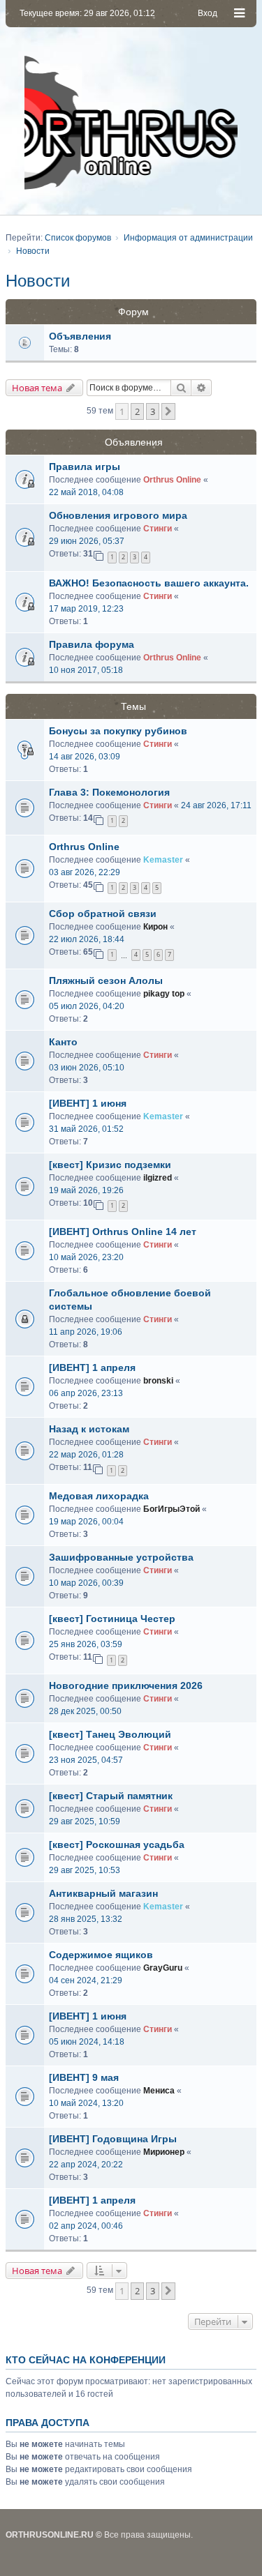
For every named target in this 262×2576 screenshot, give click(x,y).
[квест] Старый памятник (111, 1796)
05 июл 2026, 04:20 (87, 1006)
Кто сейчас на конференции (86, 2360)
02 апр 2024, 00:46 (86, 2226)
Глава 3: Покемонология (109, 792)
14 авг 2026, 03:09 (85, 757)
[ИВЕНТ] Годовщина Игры (113, 2139)
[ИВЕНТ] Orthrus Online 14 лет (123, 1232)
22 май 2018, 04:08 (86, 492)
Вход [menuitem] (208, 13)
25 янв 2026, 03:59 (86, 1644)
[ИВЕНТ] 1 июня (88, 1103)
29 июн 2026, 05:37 (87, 541)
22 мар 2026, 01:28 (86, 1455)
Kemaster (163, 860)
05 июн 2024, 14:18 (87, 2042)
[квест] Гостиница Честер (112, 1619)
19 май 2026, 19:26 (86, 1190)
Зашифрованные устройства (121, 1557)
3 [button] (153, 411)
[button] (168, 411)
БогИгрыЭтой (172, 1509)
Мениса (159, 2091)
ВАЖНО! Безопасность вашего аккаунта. (149, 583)
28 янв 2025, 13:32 (86, 1919)
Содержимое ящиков (101, 1955)
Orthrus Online (172, 480)
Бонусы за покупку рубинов (118, 731)
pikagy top (164, 994)
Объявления (80, 336)
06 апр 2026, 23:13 (86, 1393)
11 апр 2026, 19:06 (86, 1332)
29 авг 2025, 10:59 (85, 1821)
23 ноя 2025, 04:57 (86, 1760)
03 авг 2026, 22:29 (85, 872)
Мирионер (164, 2152)
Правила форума (92, 644)
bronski (158, 1381)
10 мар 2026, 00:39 (86, 1583)
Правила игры (85, 467)
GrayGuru (163, 1968)
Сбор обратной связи (103, 914)
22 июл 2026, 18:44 (87, 939)
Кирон (155, 927)
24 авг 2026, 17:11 (216, 805)
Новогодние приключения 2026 (126, 1685)
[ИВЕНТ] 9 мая (84, 2077)
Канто (63, 1042)
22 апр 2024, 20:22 (86, 2165)
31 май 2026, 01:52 (86, 1129)
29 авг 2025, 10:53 (85, 1870)
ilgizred (158, 1178)
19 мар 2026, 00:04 (86, 1522)
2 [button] (137, 411)
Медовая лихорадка (99, 1496)
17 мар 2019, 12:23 (86, 609)
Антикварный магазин (103, 1893)
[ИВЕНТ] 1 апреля (92, 1367)
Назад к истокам (89, 1429)
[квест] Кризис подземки (110, 1165)
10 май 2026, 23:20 (86, 1257)
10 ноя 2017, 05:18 (86, 670)
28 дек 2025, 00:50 (85, 1711)
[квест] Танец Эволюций (110, 1734)
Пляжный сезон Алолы (106, 980)
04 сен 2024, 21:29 (86, 1980)
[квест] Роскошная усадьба (117, 1844)
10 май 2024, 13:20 (86, 2103)
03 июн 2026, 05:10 (87, 1068)
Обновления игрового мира (118, 515)
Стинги (158, 529)
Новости (38, 281)
